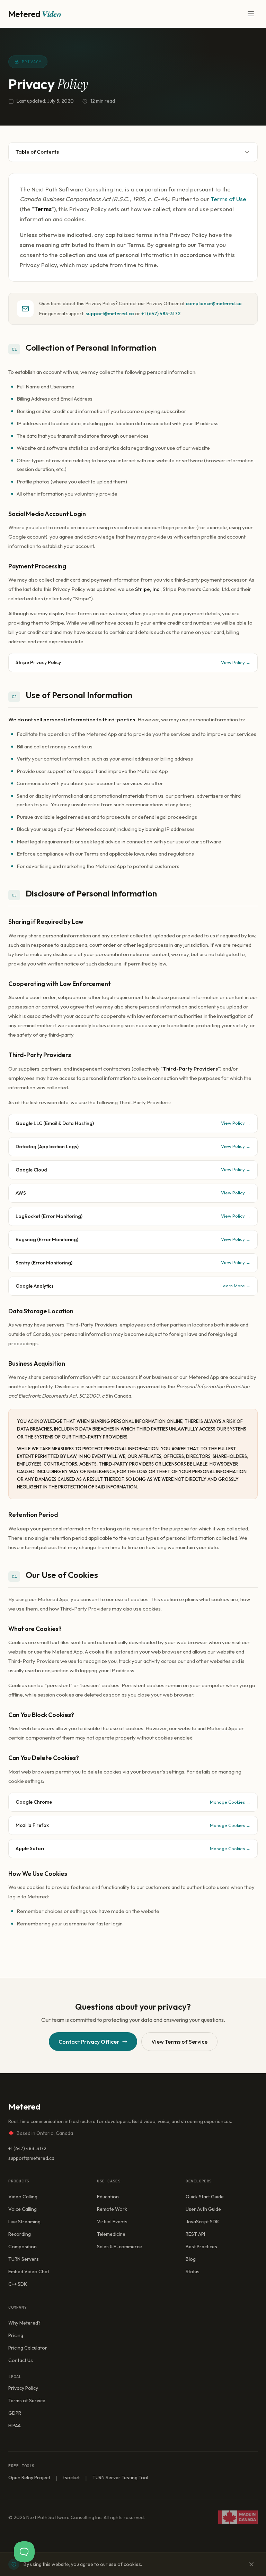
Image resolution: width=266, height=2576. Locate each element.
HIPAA (15, 2425)
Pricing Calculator (28, 2348)
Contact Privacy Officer (89, 2042)
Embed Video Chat (29, 2272)
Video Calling (23, 2197)
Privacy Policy (23, 2388)
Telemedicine (111, 2234)
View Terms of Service (179, 2042)
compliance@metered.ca (214, 303)
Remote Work (112, 2209)
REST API (195, 2234)
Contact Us (21, 2360)
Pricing (16, 2335)
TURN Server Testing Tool (120, 2478)
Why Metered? (24, 2323)
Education (108, 2197)
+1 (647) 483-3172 (161, 314)
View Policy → (236, 662)
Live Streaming (24, 2222)
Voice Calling (23, 2209)
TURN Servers (24, 2259)
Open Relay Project (29, 2478)
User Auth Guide (203, 2209)
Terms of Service (27, 2401)
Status (193, 2272)
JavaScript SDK (202, 2222)
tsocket (71, 2478)
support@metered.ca (110, 314)
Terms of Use (228, 199)
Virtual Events (112, 2222)
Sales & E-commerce (119, 2247)
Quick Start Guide (205, 2197)
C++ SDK (18, 2284)
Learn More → (236, 1286)
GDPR (15, 2413)
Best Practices (201, 2247)
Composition (23, 2247)
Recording (20, 2234)
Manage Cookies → (230, 1802)
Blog (191, 2259)
